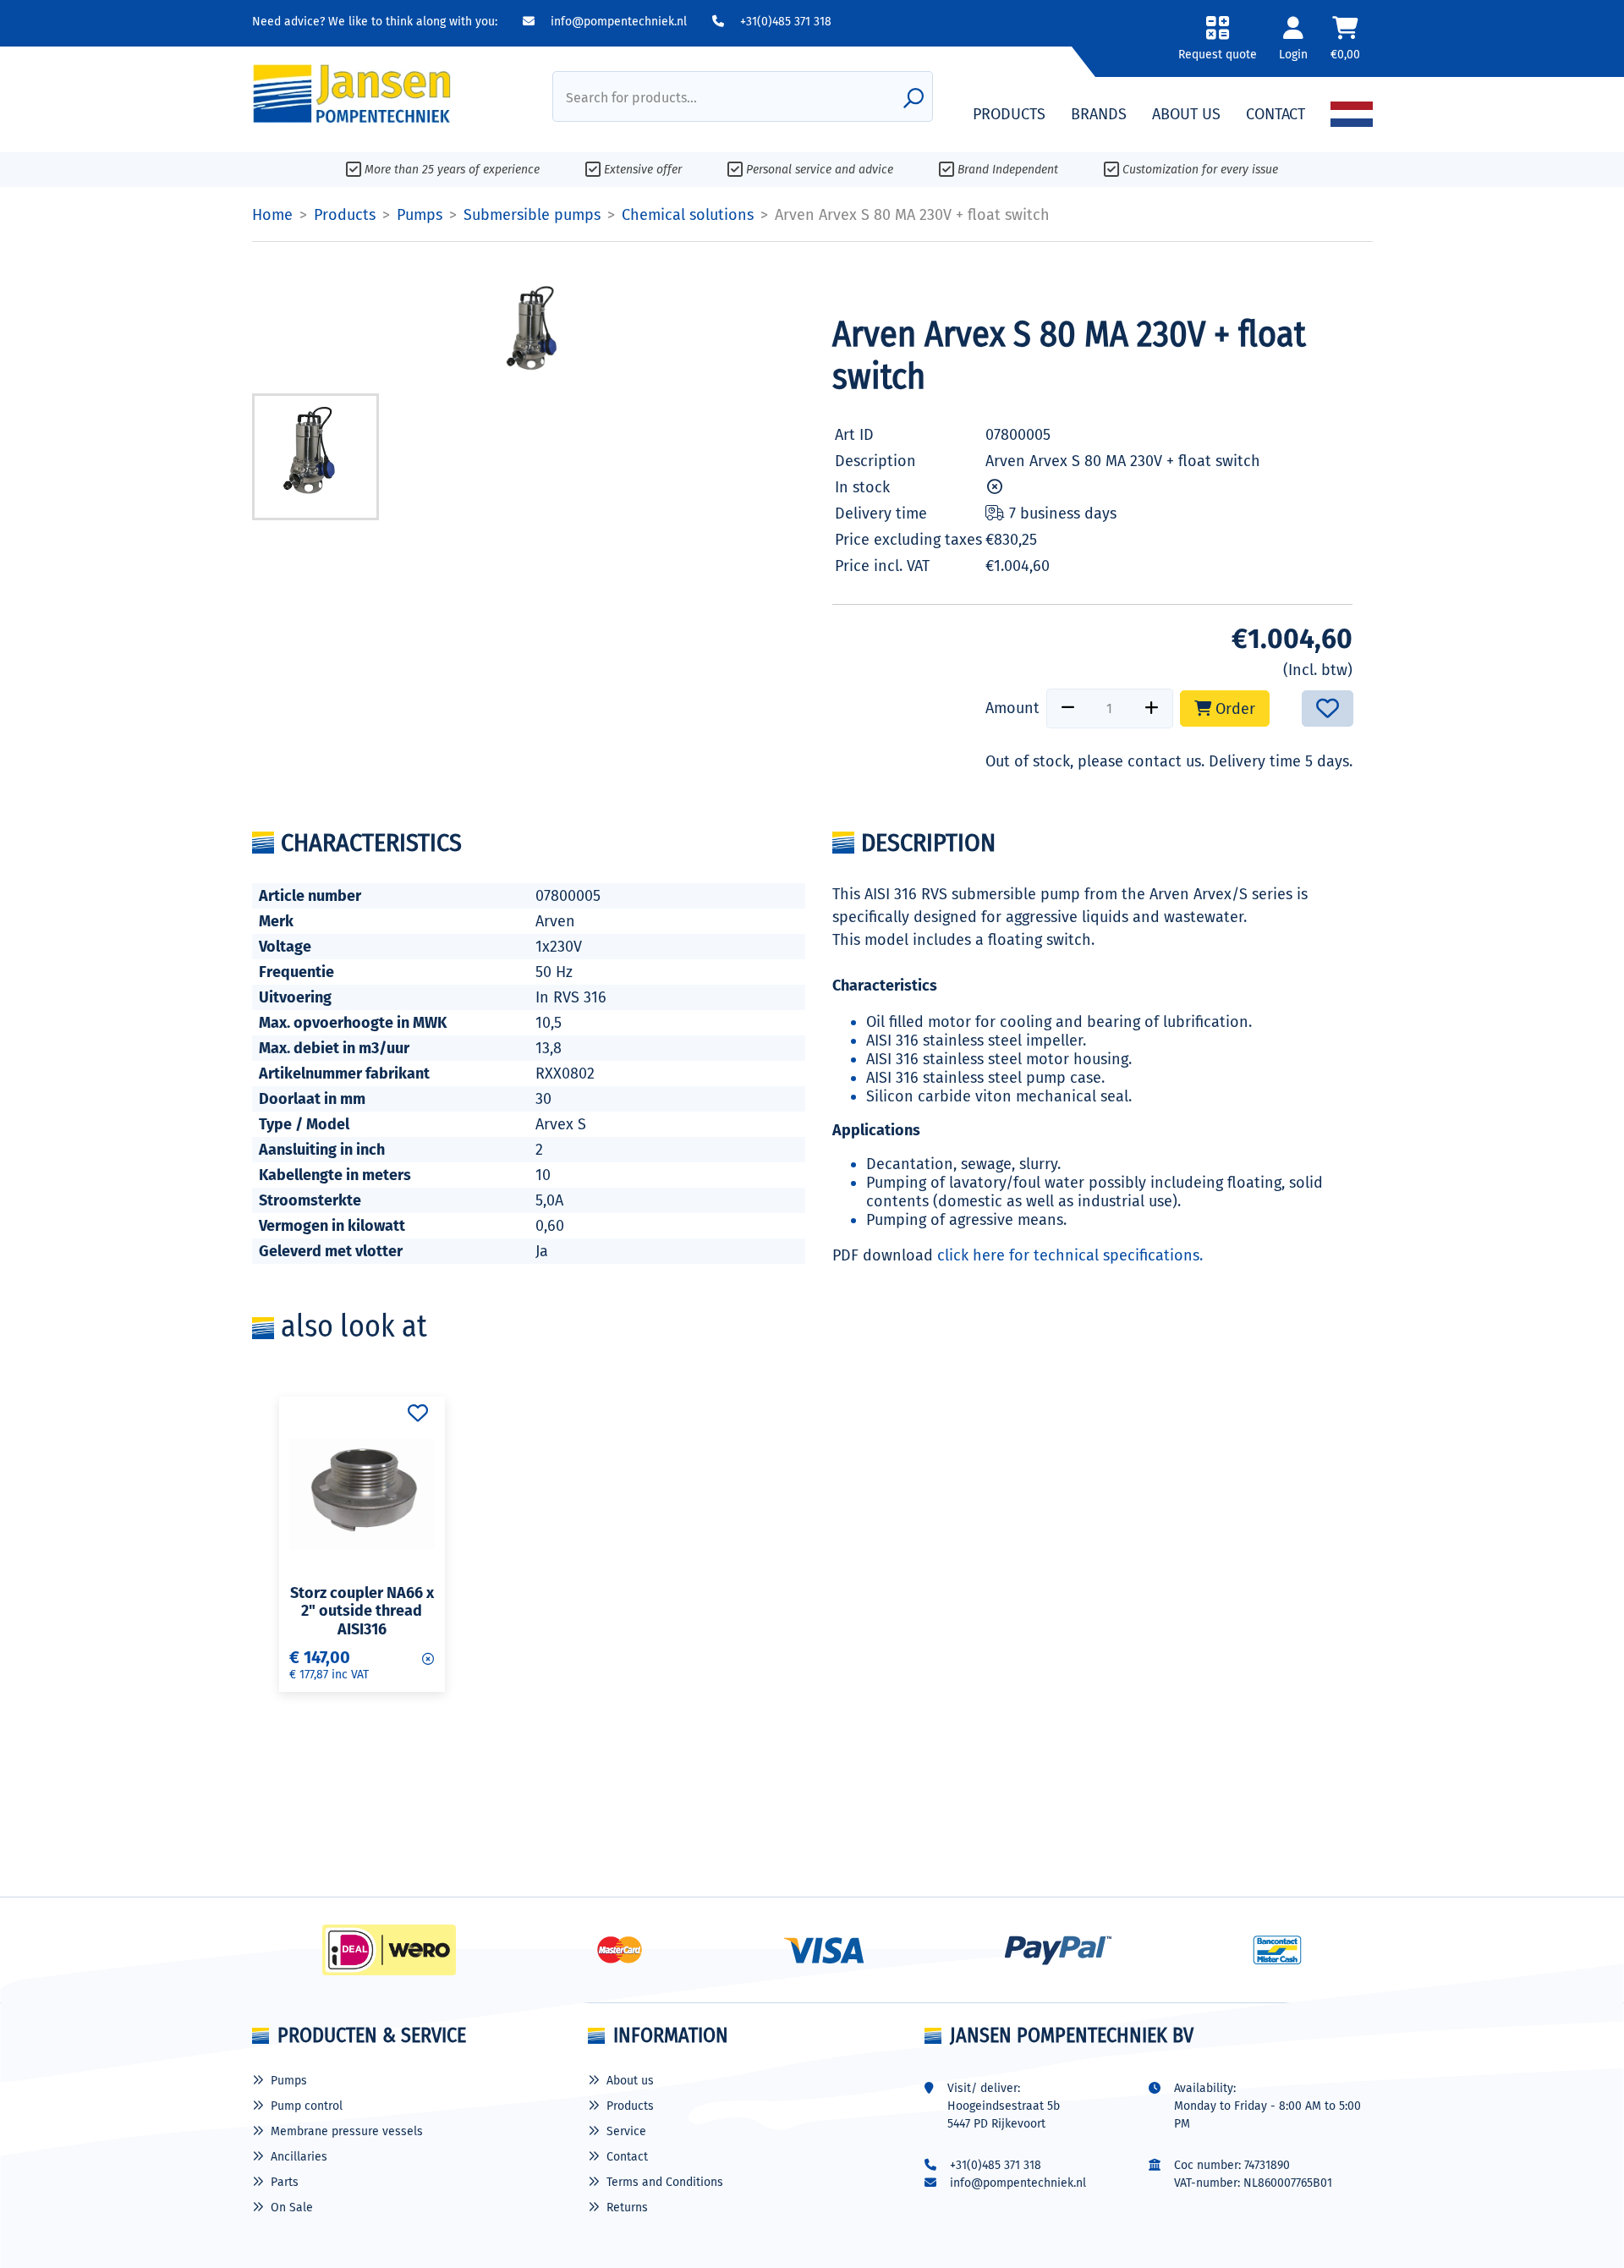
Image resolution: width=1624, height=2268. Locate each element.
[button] (1218, 44)
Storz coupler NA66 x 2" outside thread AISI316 (362, 1611)
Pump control (307, 2106)
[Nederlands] (1352, 114)
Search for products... (631, 98)
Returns (627, 2208)
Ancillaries (299, 2157)
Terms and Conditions (665, 2182)
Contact (627, 2157)
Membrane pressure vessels (347, 2131)
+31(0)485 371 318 (784, 22)
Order (1233, 709)
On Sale (292, 2208)
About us (630, 2081)
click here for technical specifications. (1070, 1255)
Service (626, 2131)
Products (630, 2106)
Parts (285, 2182)
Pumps (289, 2081)
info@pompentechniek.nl (617, 22)
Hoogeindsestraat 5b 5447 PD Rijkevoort (1004, 2115)
